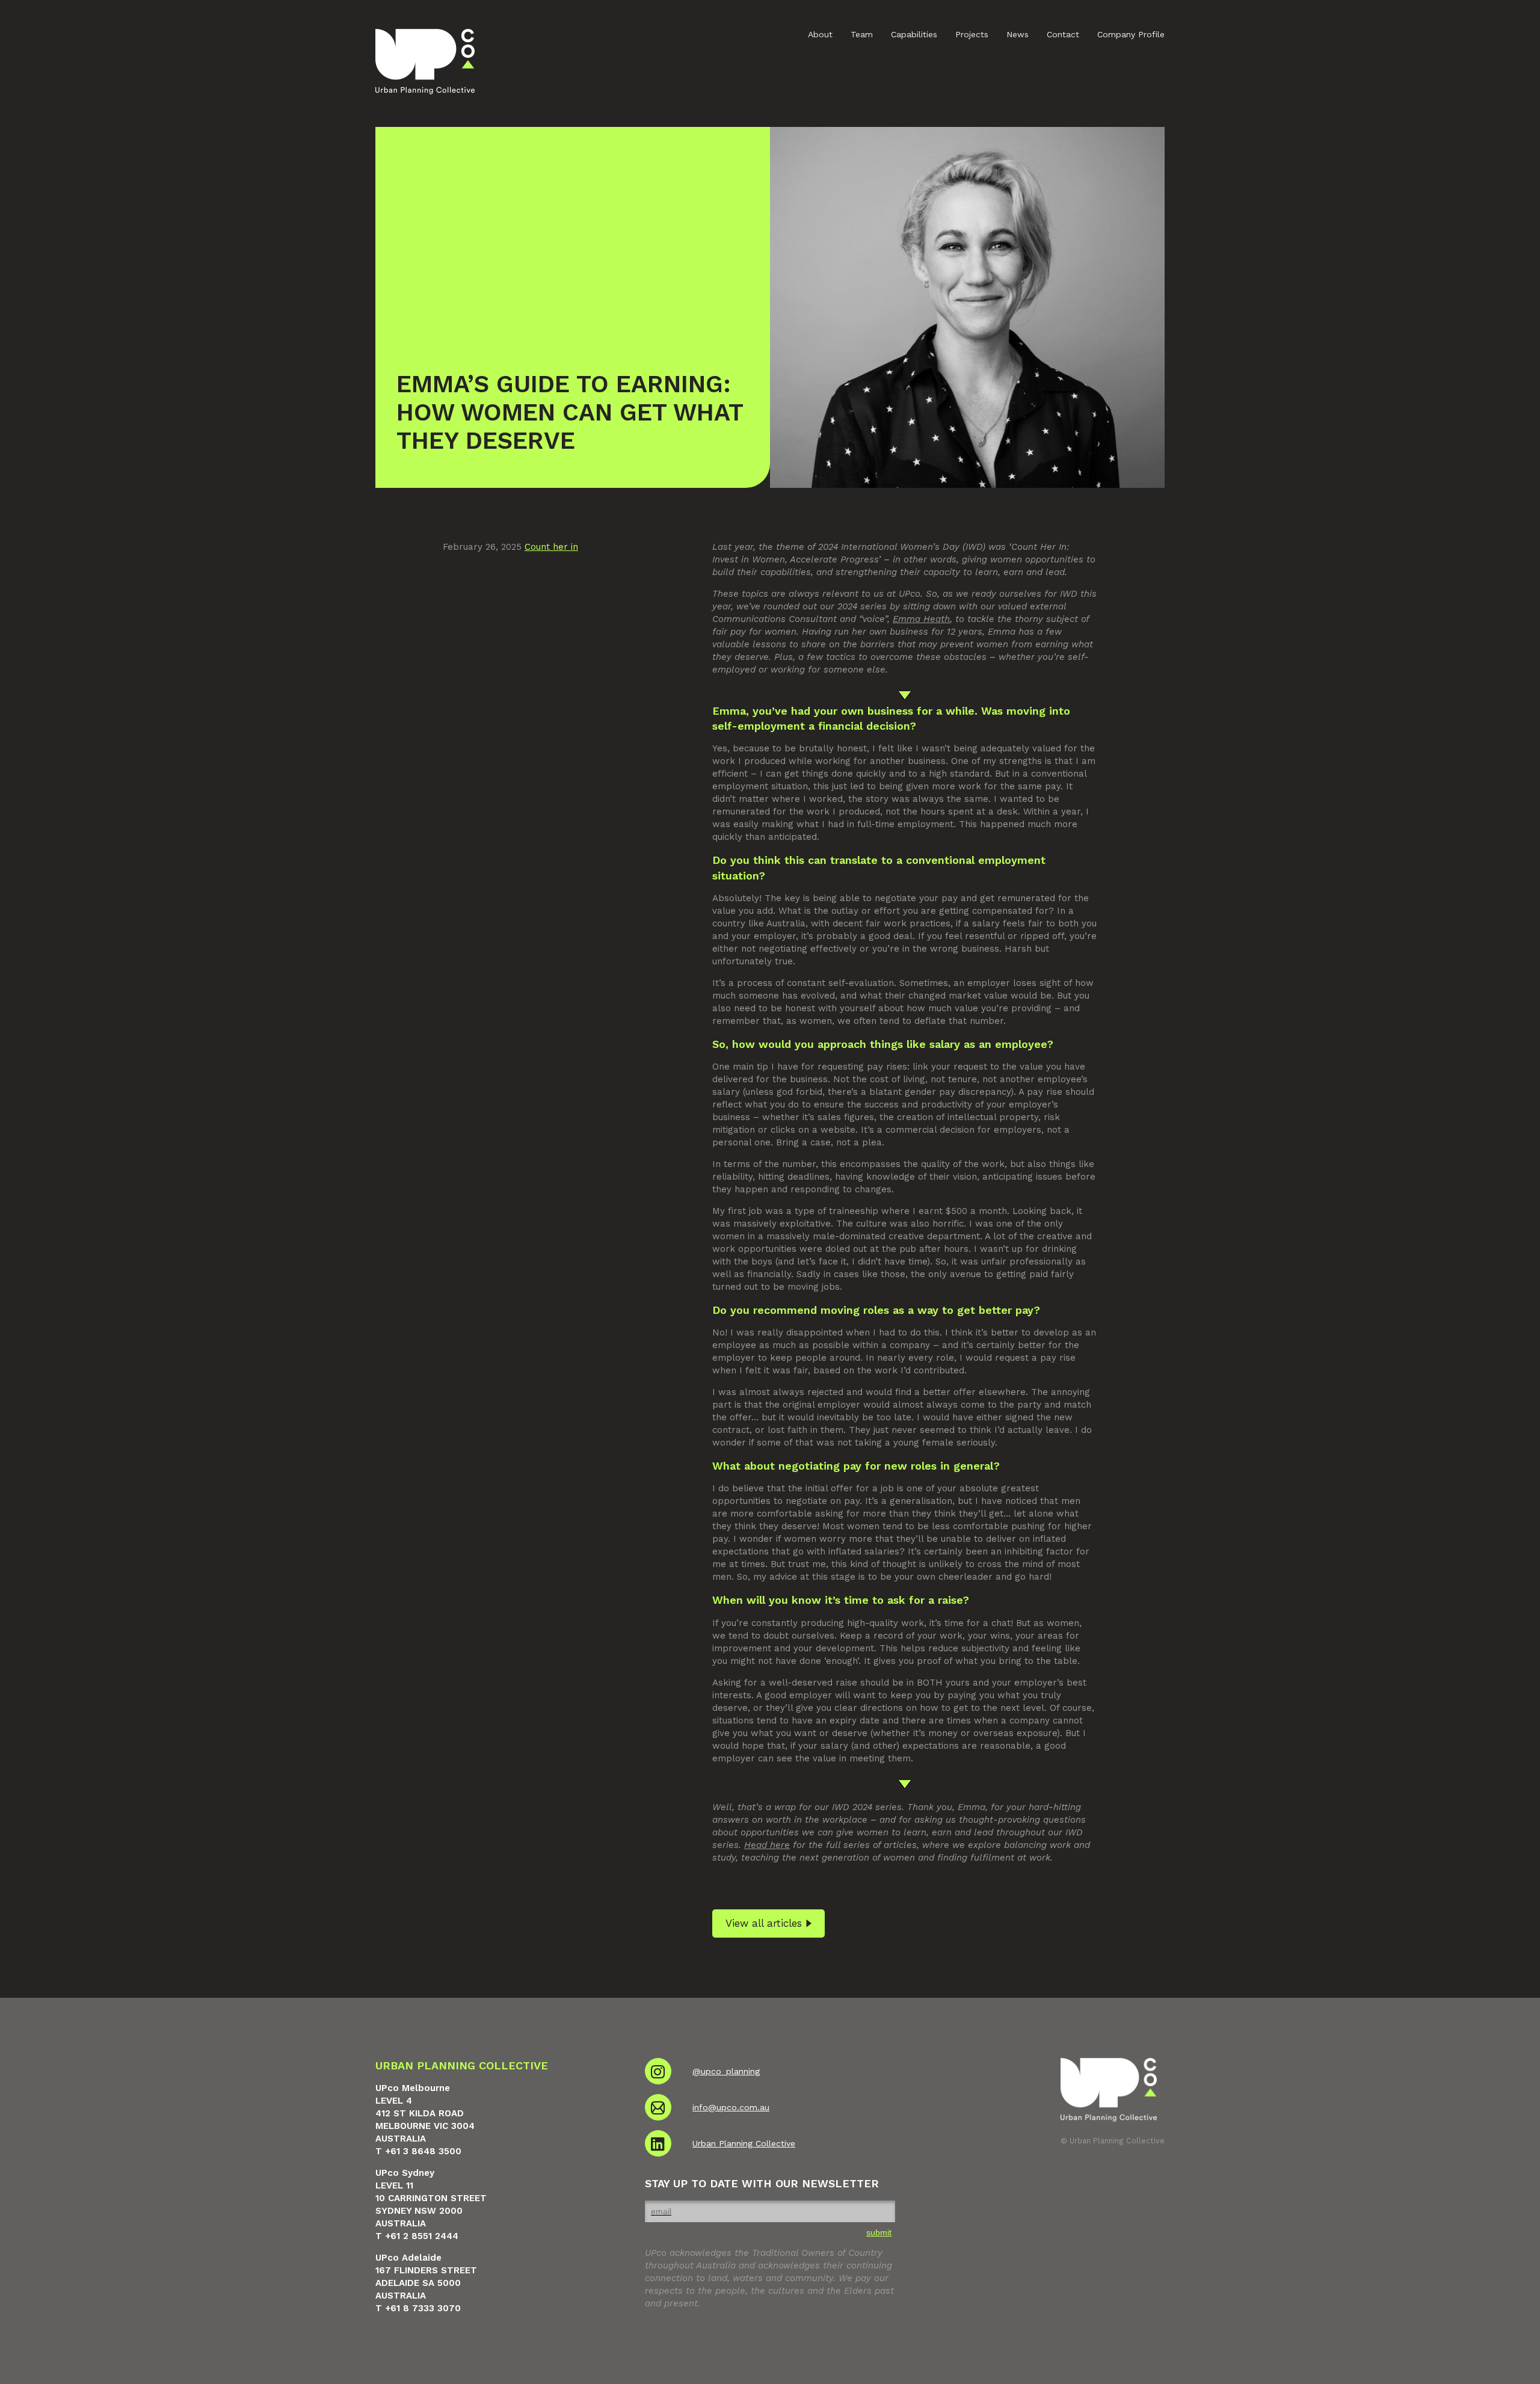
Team (862, 34)
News (1018, 34)
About (820, 34)
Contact (1063, 34)
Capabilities (914, 34)
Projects (972, 34)
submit (879, 2232)
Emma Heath (921, 619)
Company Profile (1131, 34)
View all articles (764, 1923)
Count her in (551, 547)
